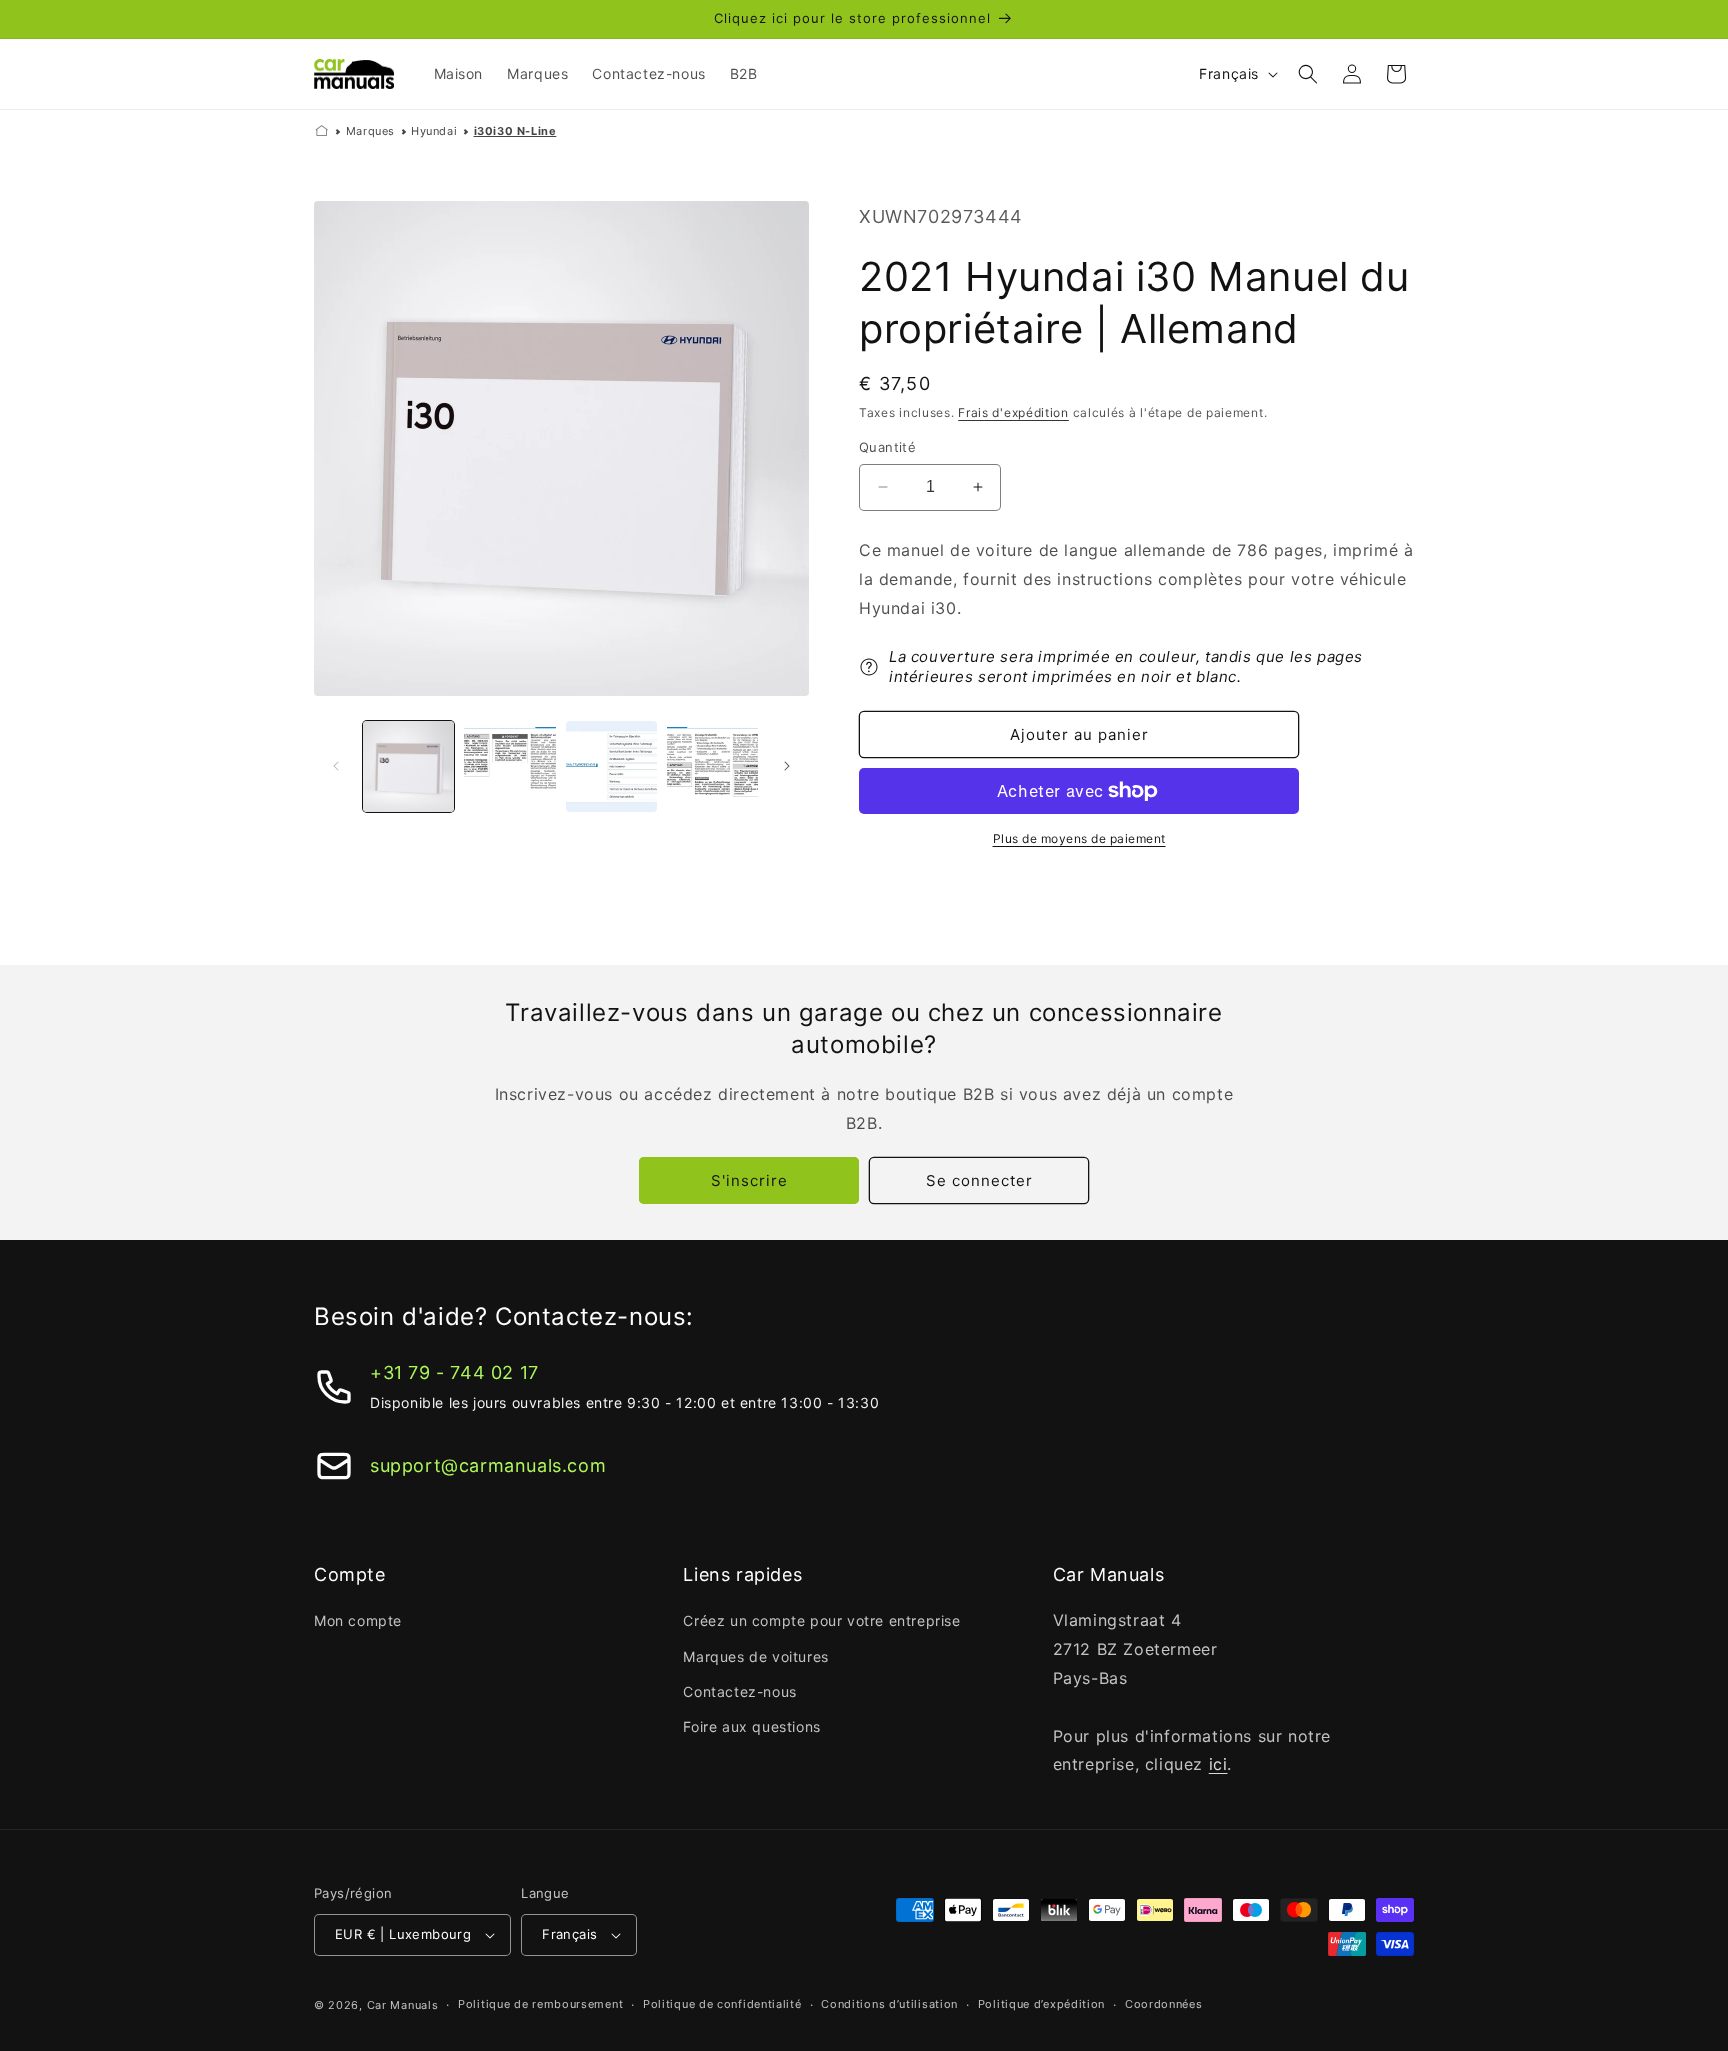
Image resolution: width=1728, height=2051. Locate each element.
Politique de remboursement (540, 2004)
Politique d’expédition (1041, 2004)
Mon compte (358, 1620)
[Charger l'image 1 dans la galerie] (408, 766)
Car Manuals (403, 2005)
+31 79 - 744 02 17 (454, 1372)
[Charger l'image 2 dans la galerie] (509, 766)
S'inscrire (749, 1180)
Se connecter (979, 1180)
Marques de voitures (755, 1656)
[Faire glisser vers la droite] (787, 766)
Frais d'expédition (1013, 412)
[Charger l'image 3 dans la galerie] (611, 766)
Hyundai (434, 131)
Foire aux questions (751, 1726)
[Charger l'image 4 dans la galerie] (712, 766)
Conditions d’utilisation (889, 2004)
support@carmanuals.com (488, 1465)
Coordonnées (1164, 2004)
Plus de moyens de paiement (1079, 838)
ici (1218, 1764)
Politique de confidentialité (722, 2004)
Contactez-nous (739, 1691)
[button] (1308, 74)
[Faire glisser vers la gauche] (336, 766)
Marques (370, 131)
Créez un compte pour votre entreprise (821, 1620)
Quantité (887, 447)
